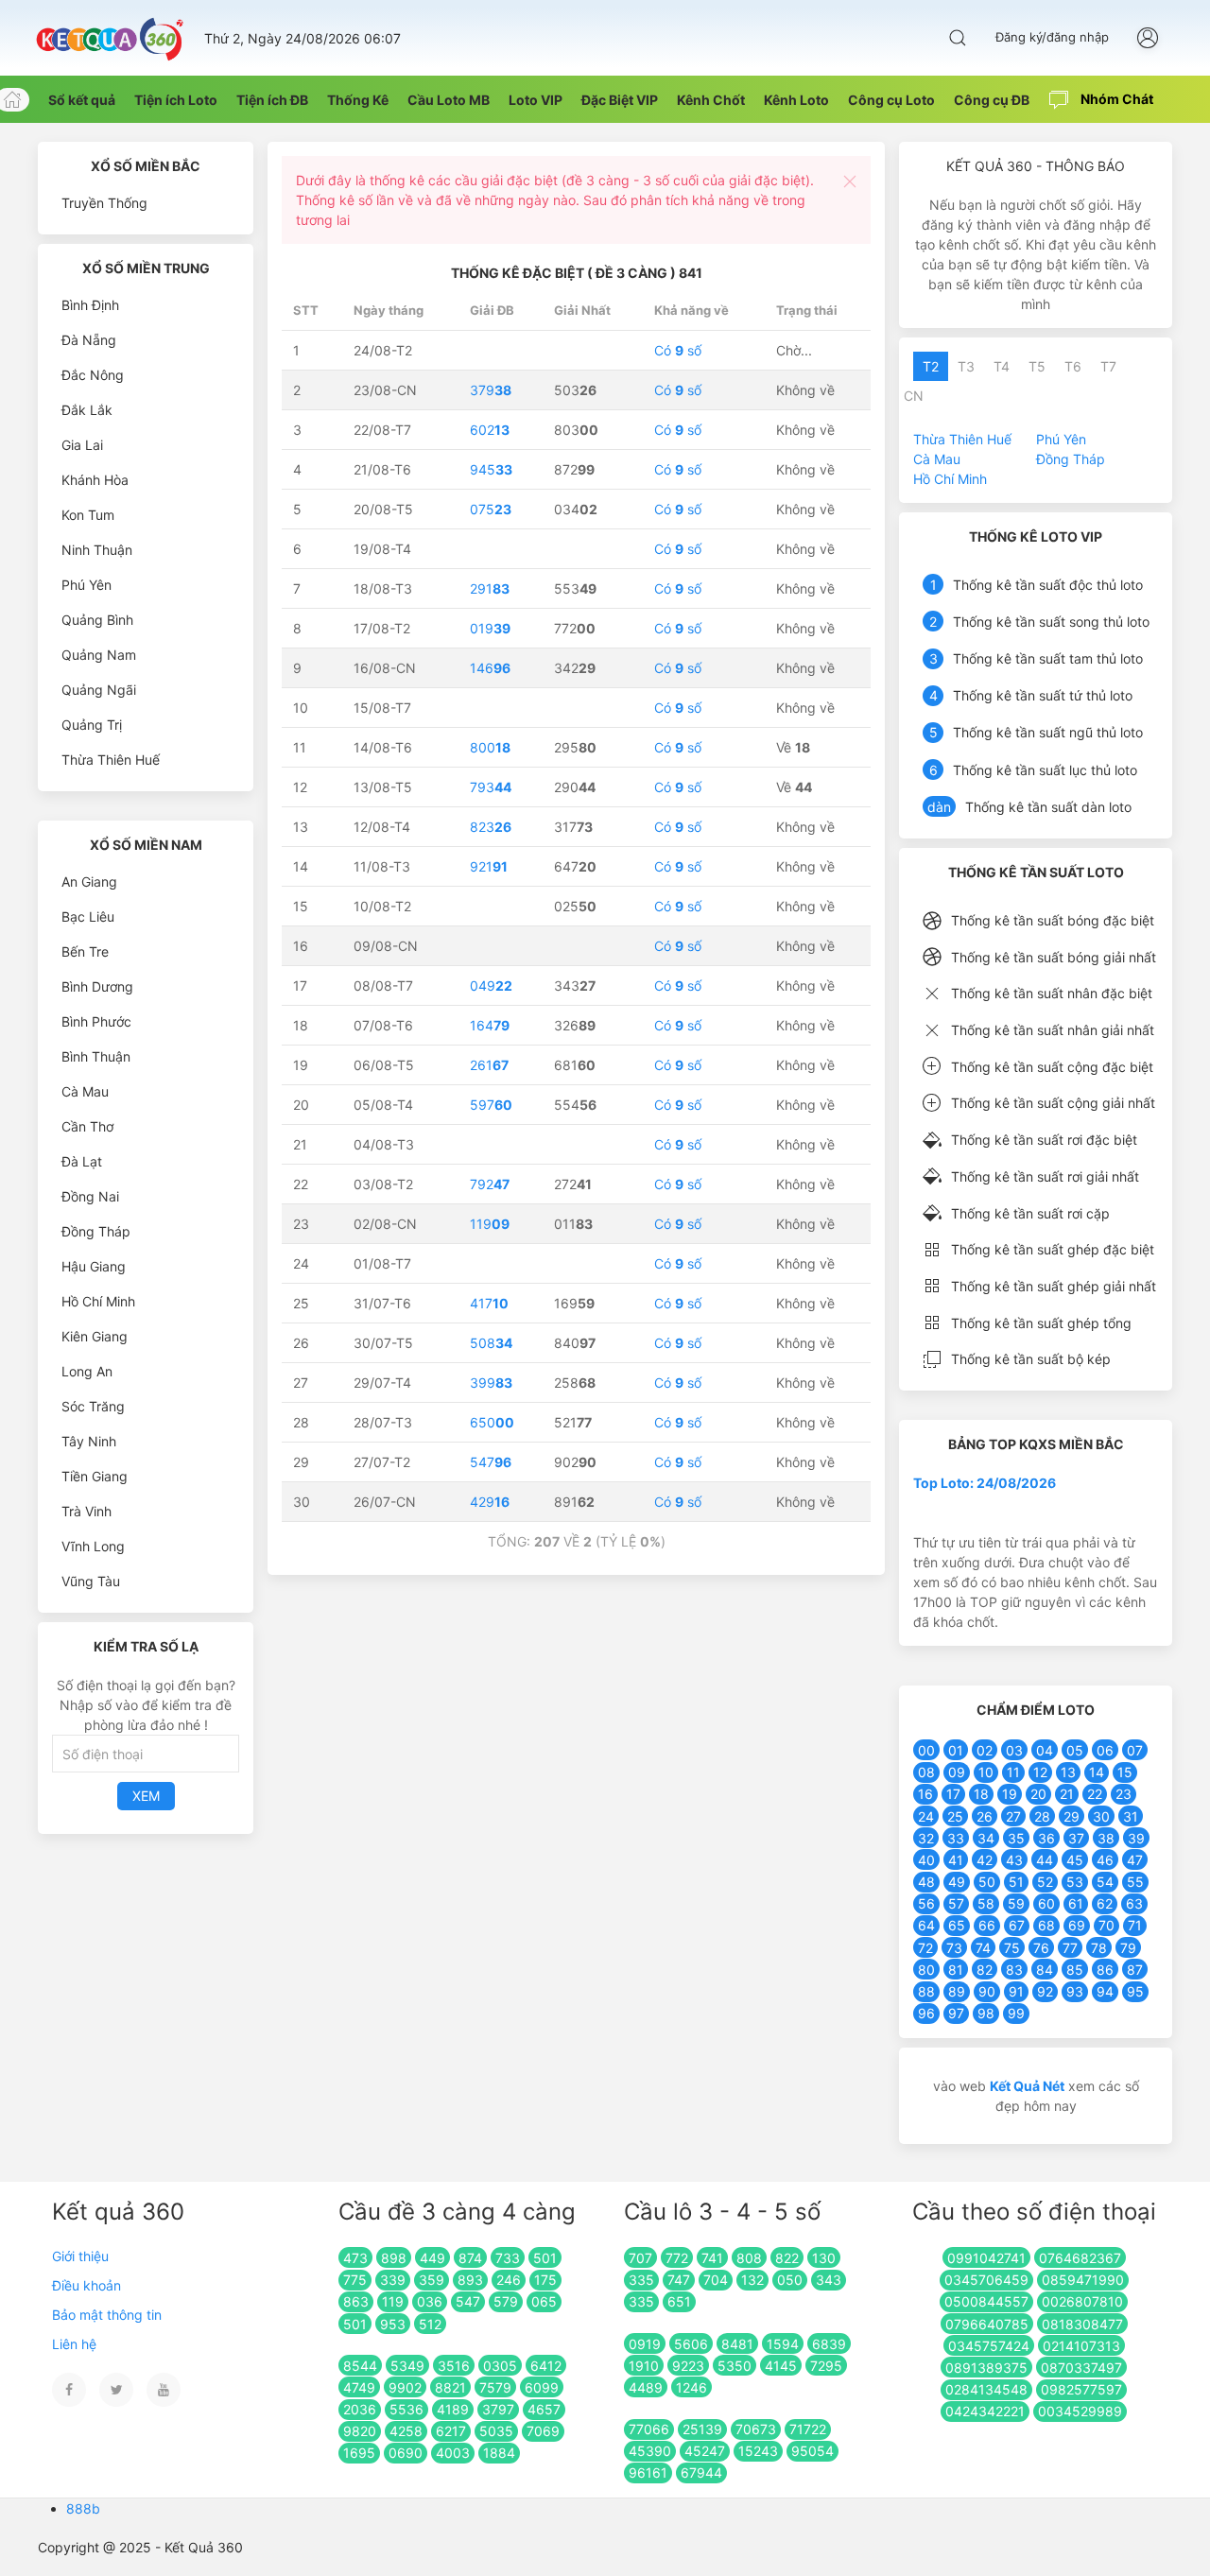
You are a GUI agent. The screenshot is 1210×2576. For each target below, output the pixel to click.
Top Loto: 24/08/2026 (985, 1483)
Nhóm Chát (1115, 99)
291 (490, 588)
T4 (1002, 366)
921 (489, 866)
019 (490, 628)
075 (491, 509)
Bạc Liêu (88, 916)
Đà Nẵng (89, 340)
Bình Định (90, 305)
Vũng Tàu (91, 1581)
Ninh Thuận (97, 550)
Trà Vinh (86, 1511)
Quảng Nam (99, 655)
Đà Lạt (82, 1161)
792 (490, 1184)
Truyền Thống (104, 203)
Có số (678, 350)
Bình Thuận (96, 1056)
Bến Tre (85, 951)
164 (490, 1025)
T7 (1108, 366)
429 (490, 1502)
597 (491, 1105)
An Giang (89, 882)
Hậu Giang (94, 1266)
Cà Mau (85, 1091)
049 (491, 985)
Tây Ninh (89, 1441)
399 (491, 1383)
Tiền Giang (95, 1476)
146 (490, 668)
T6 (1073, 366)
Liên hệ (74, 2344)
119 (490, 1224)
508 (491, 1343)
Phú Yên (86, 585)
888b (83, 2508)
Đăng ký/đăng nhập (1052, 37)
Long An (87, 1371)
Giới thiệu (80, 2256)
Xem (146, 1796)
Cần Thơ (87, 1126)
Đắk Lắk (87, 410)
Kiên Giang (95, 1336)
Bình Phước (96, 1021)
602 (490, 430)
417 (489, 1303)
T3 (966, 366)
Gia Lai (82, 445)
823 (491, 827)
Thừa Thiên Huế (111, 760)
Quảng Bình (97, 620)
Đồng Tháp (96, 1231)
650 (492, 1422)
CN (914, 396)
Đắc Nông (93, 375)
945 (491, 469)
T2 (931, 366)
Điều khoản (86, 2285)
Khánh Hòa (95, 480)
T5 (1037, 366)
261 (489, 1065)
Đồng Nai (90, 1196)
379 (491, 390)
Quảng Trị (92, 725)
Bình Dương (97, 986)
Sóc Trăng (93, 1406)
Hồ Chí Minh (98, 1301)
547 (491, 1462)
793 (491, 787)
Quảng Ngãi (99, 690)
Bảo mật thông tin (107, 2315)
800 (490, 747)
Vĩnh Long (93, 1546)
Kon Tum (88, 515)
